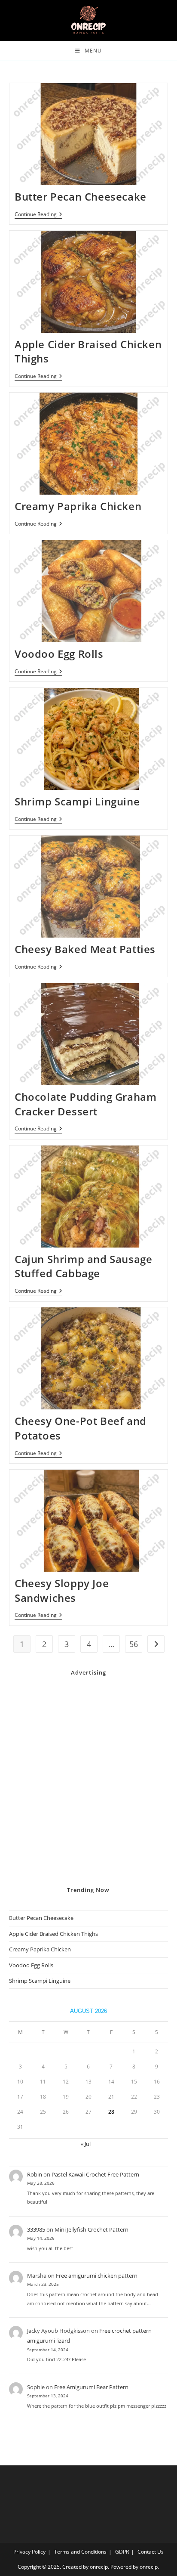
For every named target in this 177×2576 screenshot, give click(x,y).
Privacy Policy (29, 2552)
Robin (35, 2174)
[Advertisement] (88, 1781)
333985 (36, 2229)
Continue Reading (38, 215)
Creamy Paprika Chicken (78, 506)
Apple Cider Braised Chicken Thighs (53, 1934)
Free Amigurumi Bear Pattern (91, 2387)
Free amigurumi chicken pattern (97, 2276)
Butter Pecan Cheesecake (81, 197)
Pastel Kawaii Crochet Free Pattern (95, 2174)
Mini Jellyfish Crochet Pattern (92, 2229)
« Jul (86, 2144)
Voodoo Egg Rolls (59, 654)
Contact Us (151, 2552)
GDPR (122, 2552)
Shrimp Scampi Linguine (77, 801)
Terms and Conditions (80, 2552)
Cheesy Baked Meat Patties (85, 949)
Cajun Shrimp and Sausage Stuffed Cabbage (83, 1266)
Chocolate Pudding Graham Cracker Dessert (85, 1104)
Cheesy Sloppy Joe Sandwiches (62, 1590)
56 (134, 1644)
